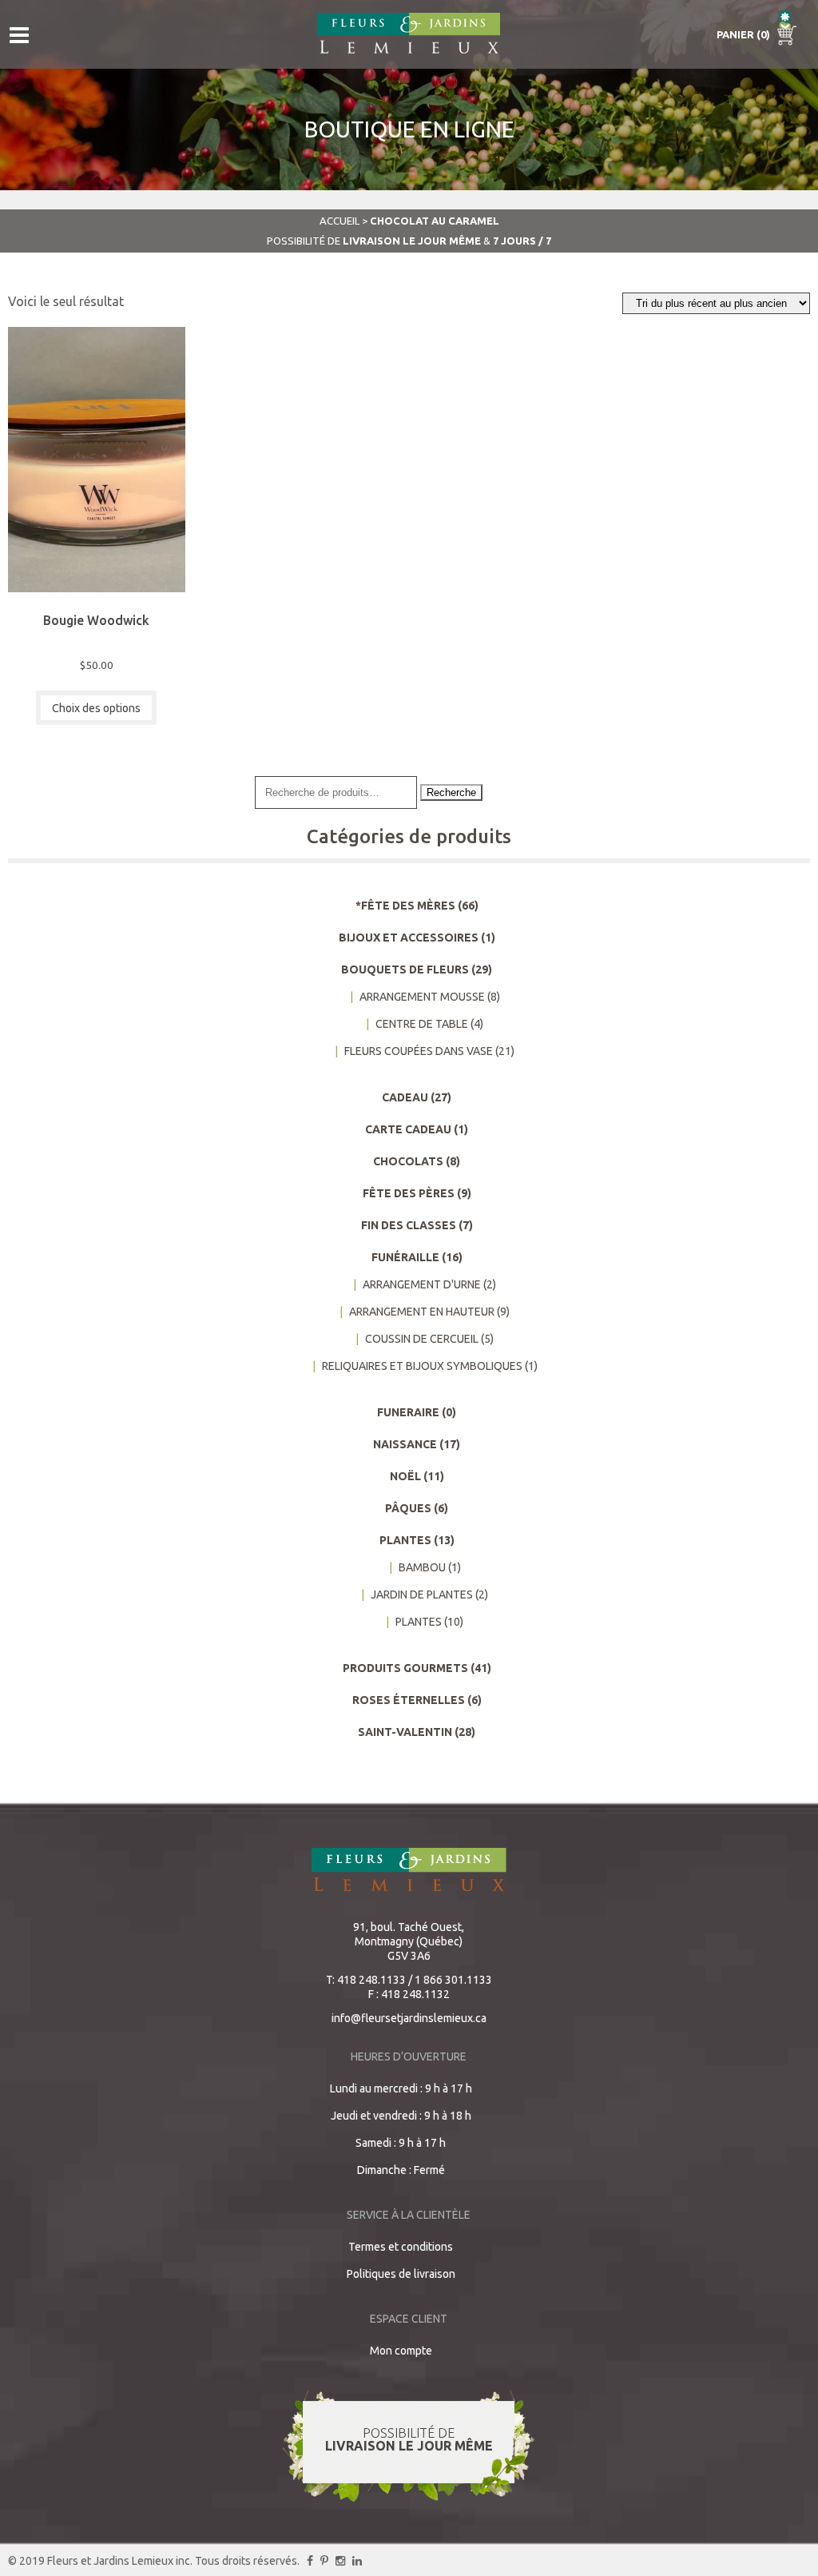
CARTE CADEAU (408, 1129)
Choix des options (96, 708)
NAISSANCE (405, 1444)
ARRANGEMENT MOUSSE (422, 997)
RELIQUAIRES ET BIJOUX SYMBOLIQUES (422, 1366)
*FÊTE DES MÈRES (405, 906)
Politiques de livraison (401, 2274)
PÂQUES (408, 1508)
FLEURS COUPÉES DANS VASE (419, 1051)
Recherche (451, 792)
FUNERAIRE (408, 1412)
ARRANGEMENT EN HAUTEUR (422, 1312)
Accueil (340, 221)
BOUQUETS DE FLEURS (405, 969)
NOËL (405, 1476)
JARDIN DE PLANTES (422, 1595)
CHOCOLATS (408, 1161)
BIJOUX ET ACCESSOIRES (409, 938)
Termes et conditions (401, 2247)
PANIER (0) (745, 34)
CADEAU (405, 1097)
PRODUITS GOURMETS (405, 1668)
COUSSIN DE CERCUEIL (422, 1339)
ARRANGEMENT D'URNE (422, 1284)
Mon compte (401, 2351)
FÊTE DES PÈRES (409, 1193)
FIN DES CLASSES (409, 1225)
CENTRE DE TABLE (422, 1024)
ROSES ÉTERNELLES (409, 1700)
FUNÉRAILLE (405, 1257)
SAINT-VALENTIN (405, 1732)
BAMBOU (422, 1567)
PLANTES (405, 1540)
